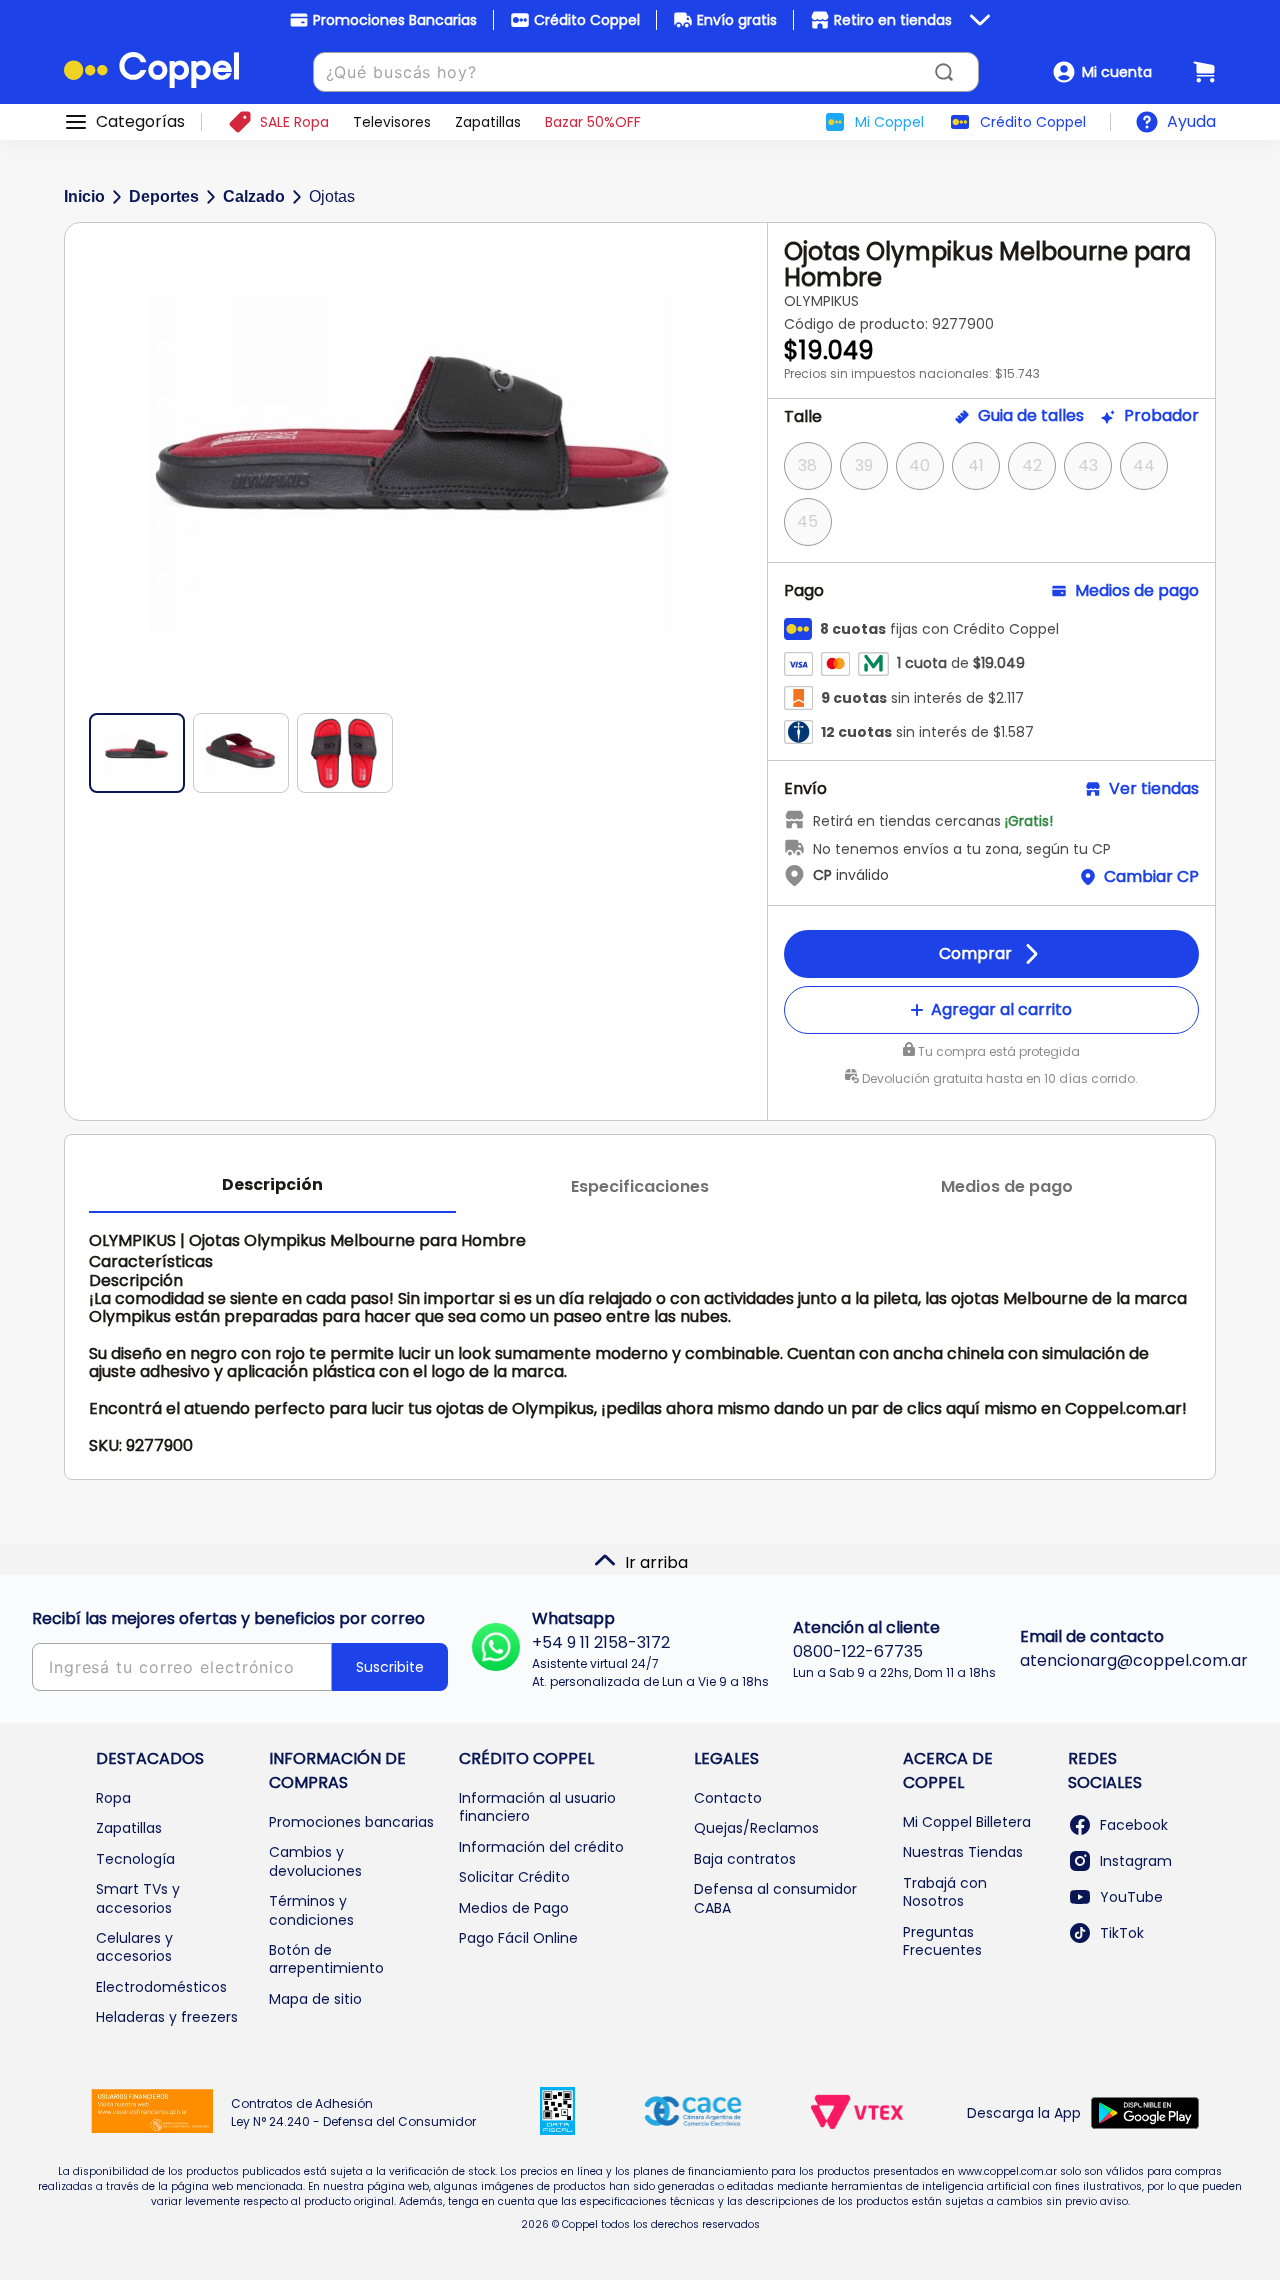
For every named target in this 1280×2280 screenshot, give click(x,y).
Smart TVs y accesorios (138, 1898)
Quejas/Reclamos (756, 1828)
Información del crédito (541, 1847)
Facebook (1134, 1825)
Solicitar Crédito (514, 1877)
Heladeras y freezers (167, 2017)
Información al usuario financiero (537, 1807)
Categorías (140, 122)
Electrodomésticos (161, 1987)
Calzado (254, 196)
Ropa (113, 1798)
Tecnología (135, 1859)
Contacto (728, 1798)
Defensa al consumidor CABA (775, 1898)
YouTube (1131, 1897)
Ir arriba (656, 1562)
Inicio (84, 196)
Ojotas (332, 196)
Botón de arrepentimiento (326, 1959)
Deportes (164, 196)
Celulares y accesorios (134, 1947)
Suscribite (390, 1667)
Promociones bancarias (351, 1822)
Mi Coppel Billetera (967, 1822)
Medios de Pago (514, 1908)
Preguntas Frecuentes (942, 1941)
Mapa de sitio (315, 1999)
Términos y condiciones (311, 1910)
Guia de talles (1031, 416)
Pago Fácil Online (518, 1938)
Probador (1161, 416)
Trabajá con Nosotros (945, 1892)
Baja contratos (745, 1859)
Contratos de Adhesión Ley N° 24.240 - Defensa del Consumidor (353, 2112)
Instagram (1136, 1861)
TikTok (1122, 1933)
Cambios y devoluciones (315, 1861)
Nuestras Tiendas (963, 1852)
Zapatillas (129, 1828)
